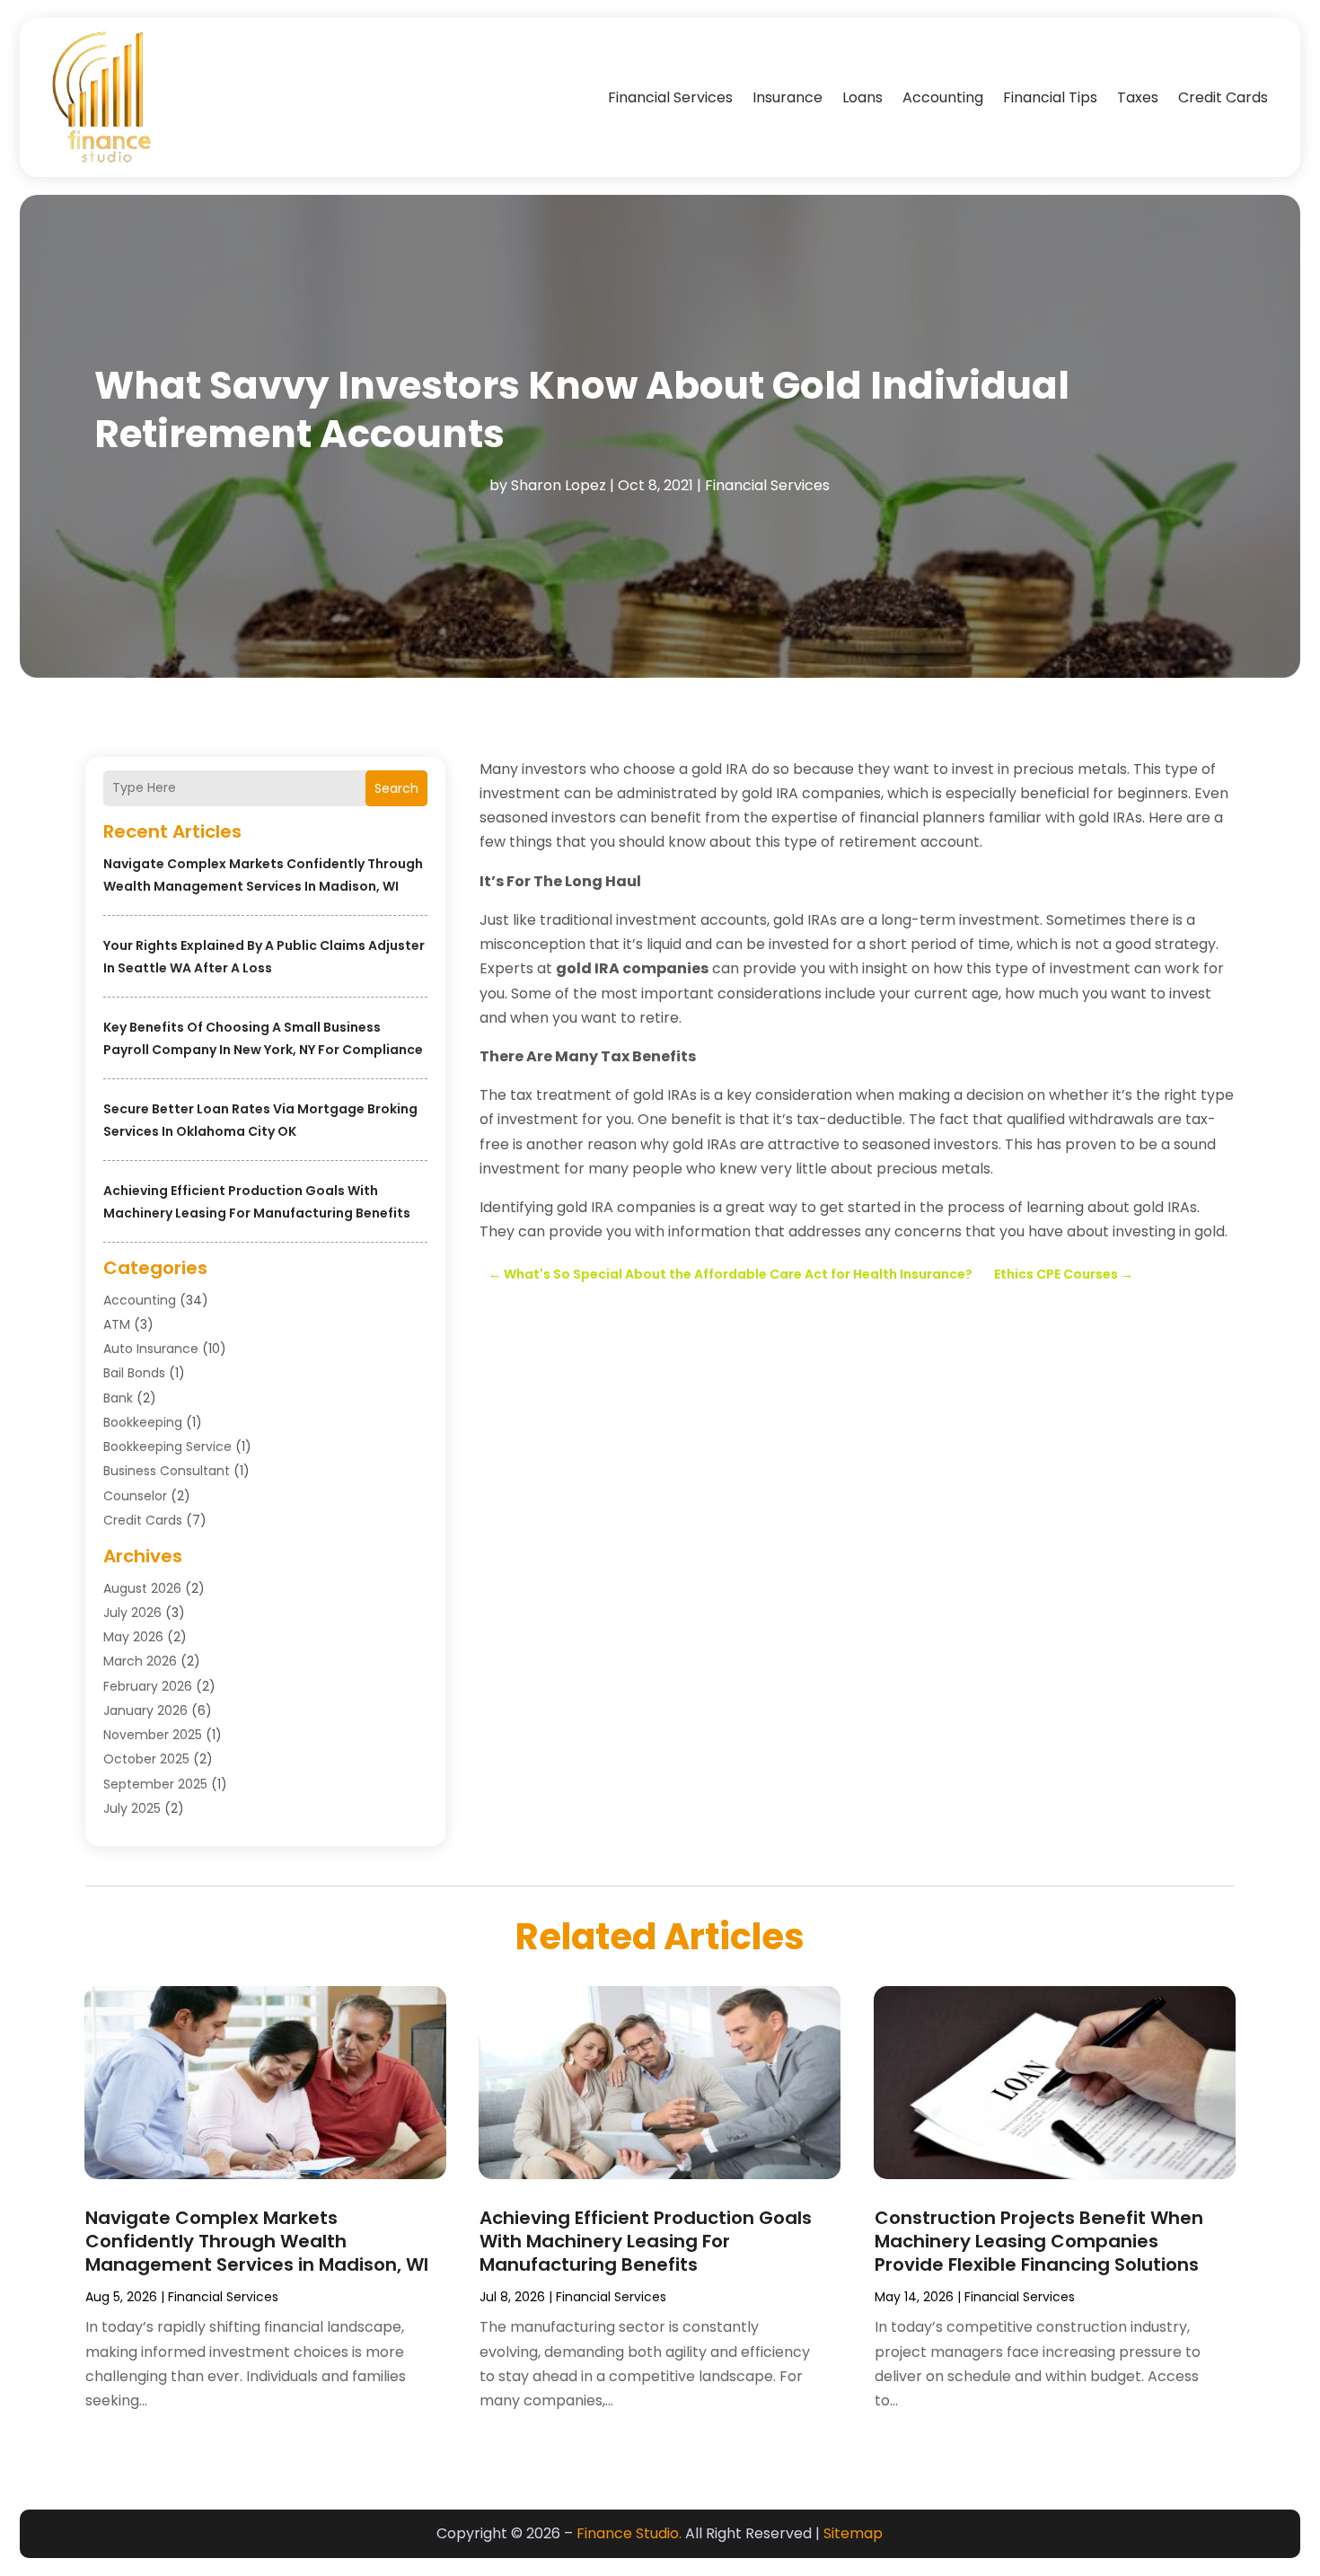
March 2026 (140, 1661)
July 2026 (132, 1613)
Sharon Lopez (559, 485)
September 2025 (155, 1784)
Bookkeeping (143, 1422)
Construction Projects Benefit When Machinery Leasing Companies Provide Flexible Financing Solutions (1039, 2241)
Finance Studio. (629, 2533)
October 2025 (146, 1759)
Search (396, 788)
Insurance (788, 97)
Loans (862, 97)
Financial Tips (1050, 97)
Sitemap (853, 2533)
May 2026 (133, 1637)
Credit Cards (1223, 97)
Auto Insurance (151, 1349)
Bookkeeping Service (167, 1446)
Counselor (135, 1496)
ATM (117, 1324)
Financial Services (670, 97)
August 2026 (142, 1588)
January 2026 (145, 1710)
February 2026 (148, 1686)
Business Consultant (167, 1471)
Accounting (943, 97)
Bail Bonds (134, 1373)
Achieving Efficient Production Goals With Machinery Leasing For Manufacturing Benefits (646, 2241)
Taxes (1138, 97)
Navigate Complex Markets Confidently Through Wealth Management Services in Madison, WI (257, 2241)
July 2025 (132, 1808)
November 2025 (153, 1735)
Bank (118, 1398)
